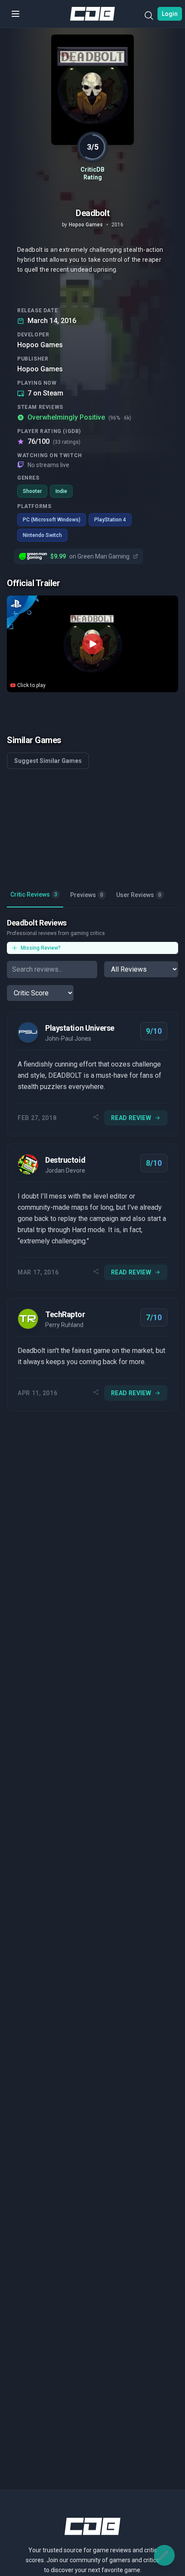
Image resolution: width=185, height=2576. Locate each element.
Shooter (32, 491)
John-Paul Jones (68, 1039)
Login (170, 14)
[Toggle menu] (15, 14)
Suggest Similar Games (48, 761)
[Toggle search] (149, 17)
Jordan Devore (65, 1170)
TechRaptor (65, 1314)
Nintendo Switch (42, 535)
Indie (61, 491)
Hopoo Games (40, 345)
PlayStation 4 (110, 520)
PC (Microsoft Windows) (52, 520)
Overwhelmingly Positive (79, 417)
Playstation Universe (80, 1028)
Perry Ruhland (64, 1325)
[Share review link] (96, 1118)
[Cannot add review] (164, 2555)
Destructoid (65, 1160)
